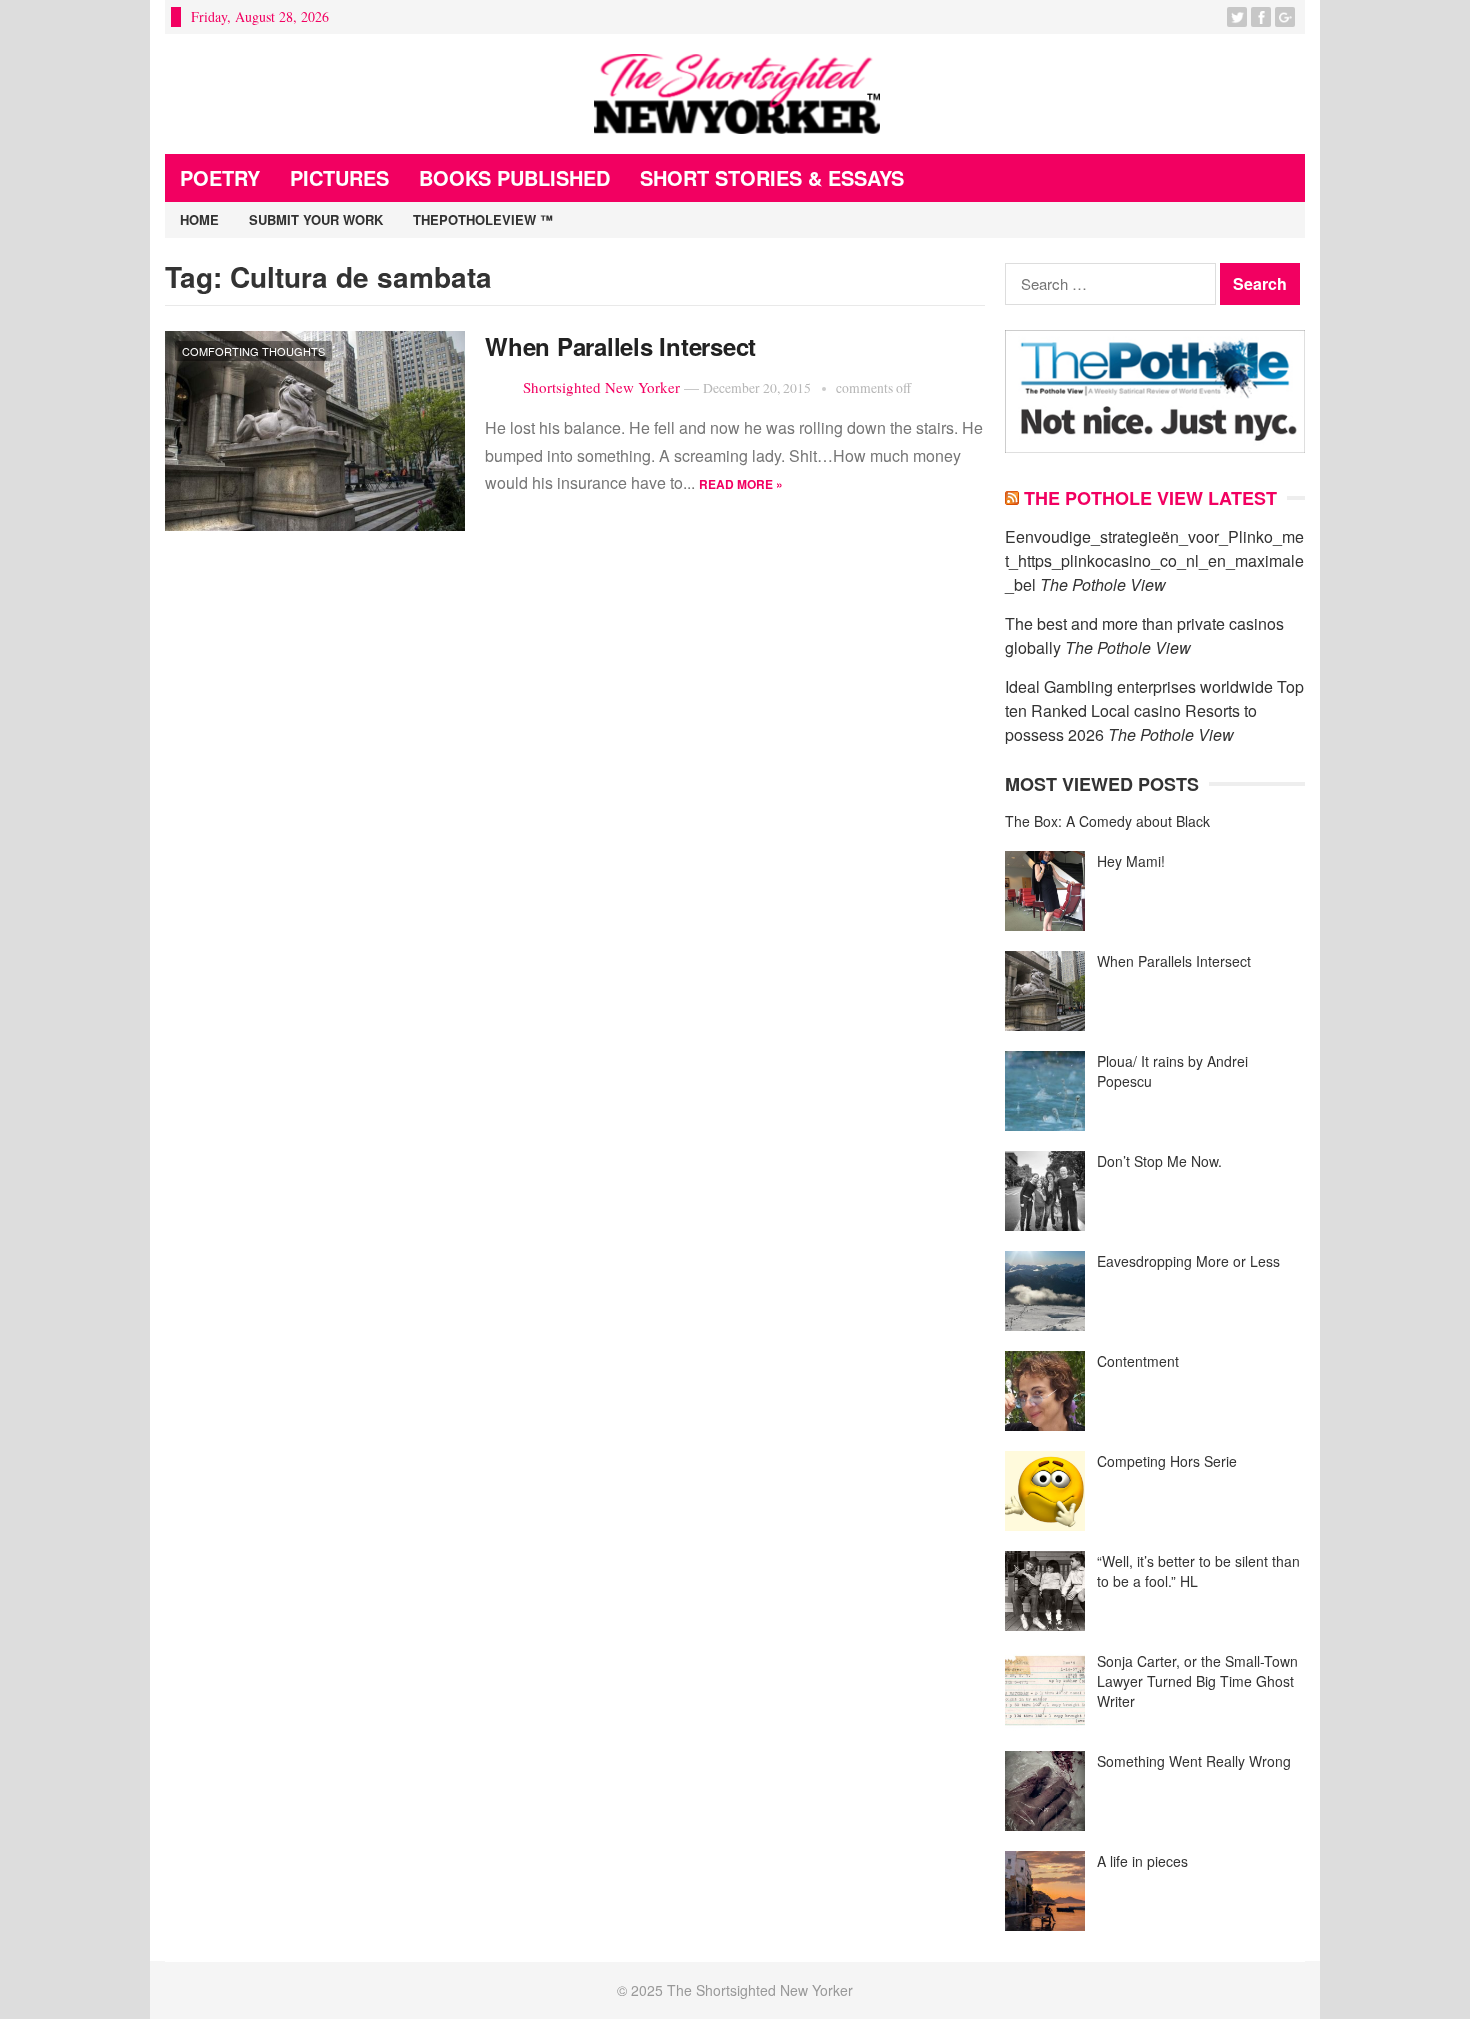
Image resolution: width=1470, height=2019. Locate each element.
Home (199, 219)
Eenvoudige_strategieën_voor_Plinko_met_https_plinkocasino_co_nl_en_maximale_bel (1154, 560)
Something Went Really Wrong (1194, 1761)
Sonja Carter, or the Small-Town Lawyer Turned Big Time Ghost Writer (1197, 1681)
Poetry (220, 177)
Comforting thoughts (253, 351)
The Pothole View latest (1150, 498)
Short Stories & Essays (772, 177)
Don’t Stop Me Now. (1159, 1161)
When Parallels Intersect (620, 346)
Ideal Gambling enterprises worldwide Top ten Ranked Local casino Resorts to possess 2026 (1154, 710)
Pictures (339, 177)
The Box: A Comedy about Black (1107, 821)
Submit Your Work (316, 219)
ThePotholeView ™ (483, 219)
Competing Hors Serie (1167, 1461)
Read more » (741, 484)
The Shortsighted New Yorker (760, 1990)
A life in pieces (1142, 1861)
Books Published (514, 177)
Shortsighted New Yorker (601, 387)
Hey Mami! (1131, 861)
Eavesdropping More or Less (1188, 1261)
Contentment (1138, 1361)
